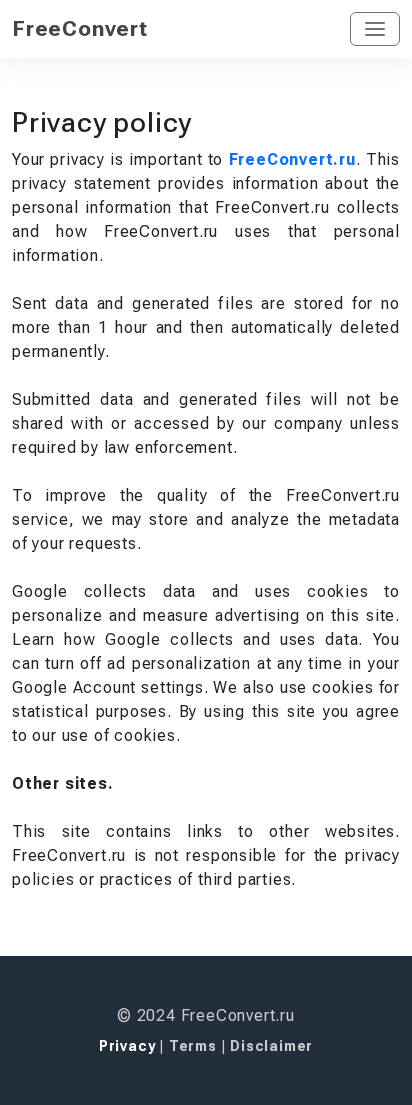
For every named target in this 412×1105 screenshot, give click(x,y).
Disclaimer (271, 1046)
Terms (195, 1046)
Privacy (129, 1046)
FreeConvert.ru (292, 159)
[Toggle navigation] (375, 29)
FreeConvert (80, 28)
